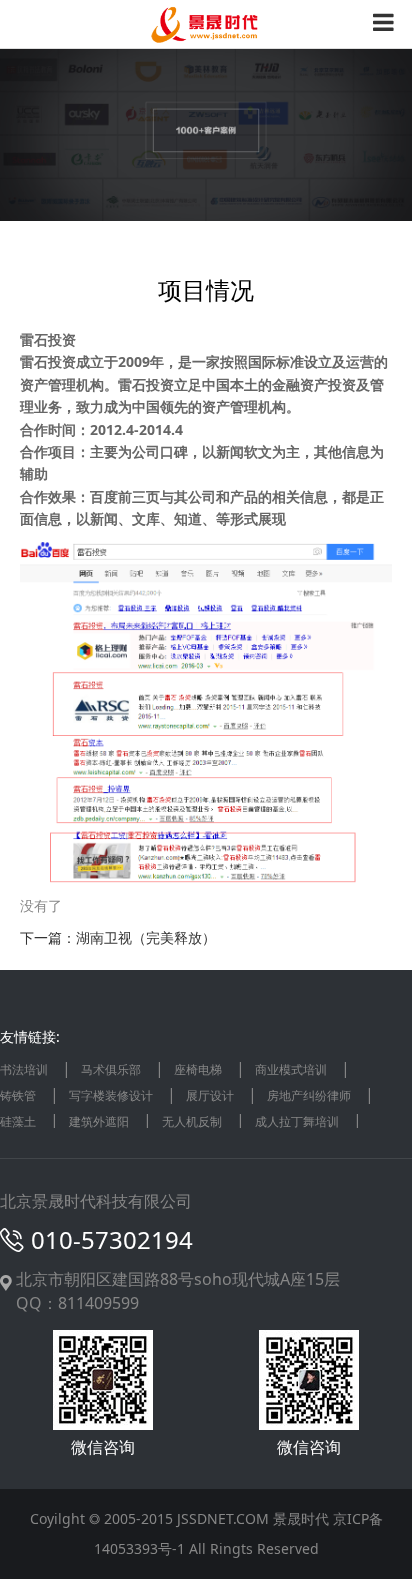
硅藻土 (18, 1121)
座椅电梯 (198, 1069)
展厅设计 (210, 1095)
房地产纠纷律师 (309, 1095)
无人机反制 (192, 1121)
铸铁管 (18, 1095)
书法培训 (24, 1069)
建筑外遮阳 (99, 1121)
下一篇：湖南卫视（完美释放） (118, 937)
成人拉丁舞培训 (297, 1121)
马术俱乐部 (111, 1069)
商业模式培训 (291, 1069)
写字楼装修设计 (111, 1095)
